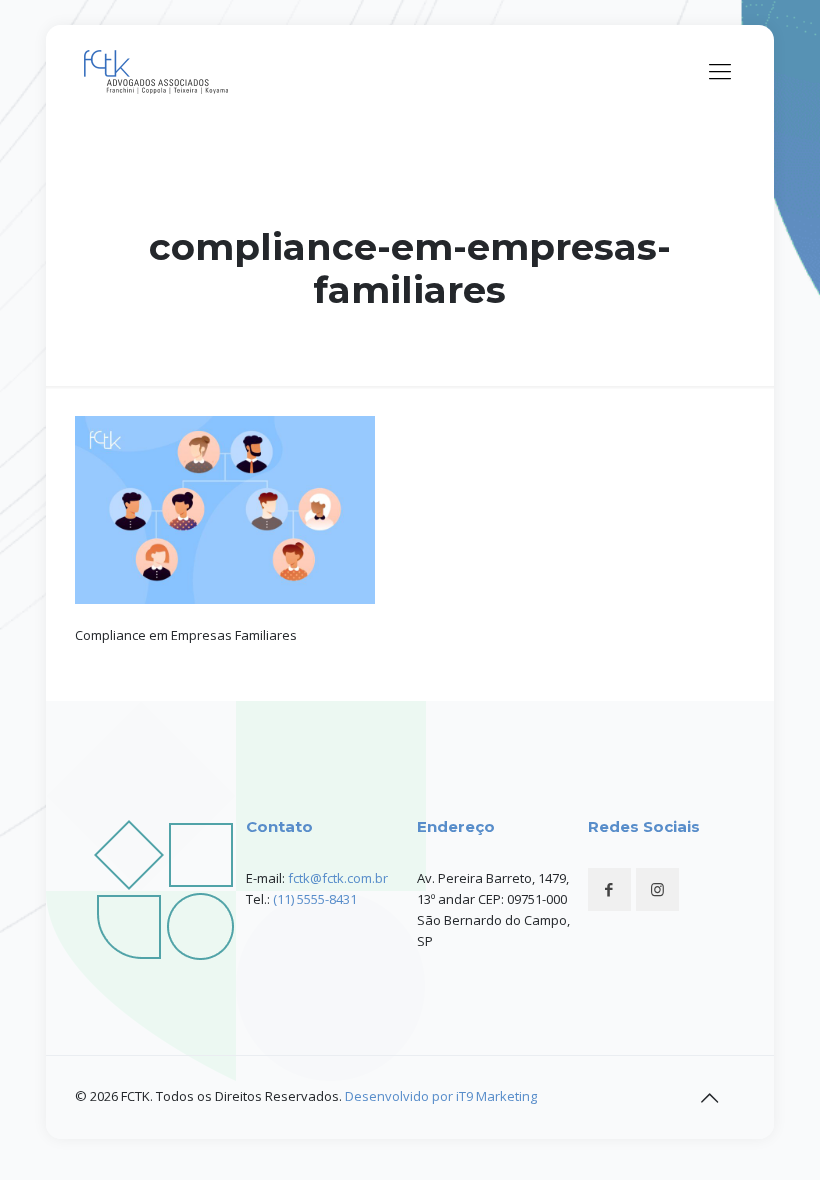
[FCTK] (159, 70)
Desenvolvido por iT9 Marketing (441, 1096)
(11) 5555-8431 (315, 899)
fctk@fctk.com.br (338, 878)
